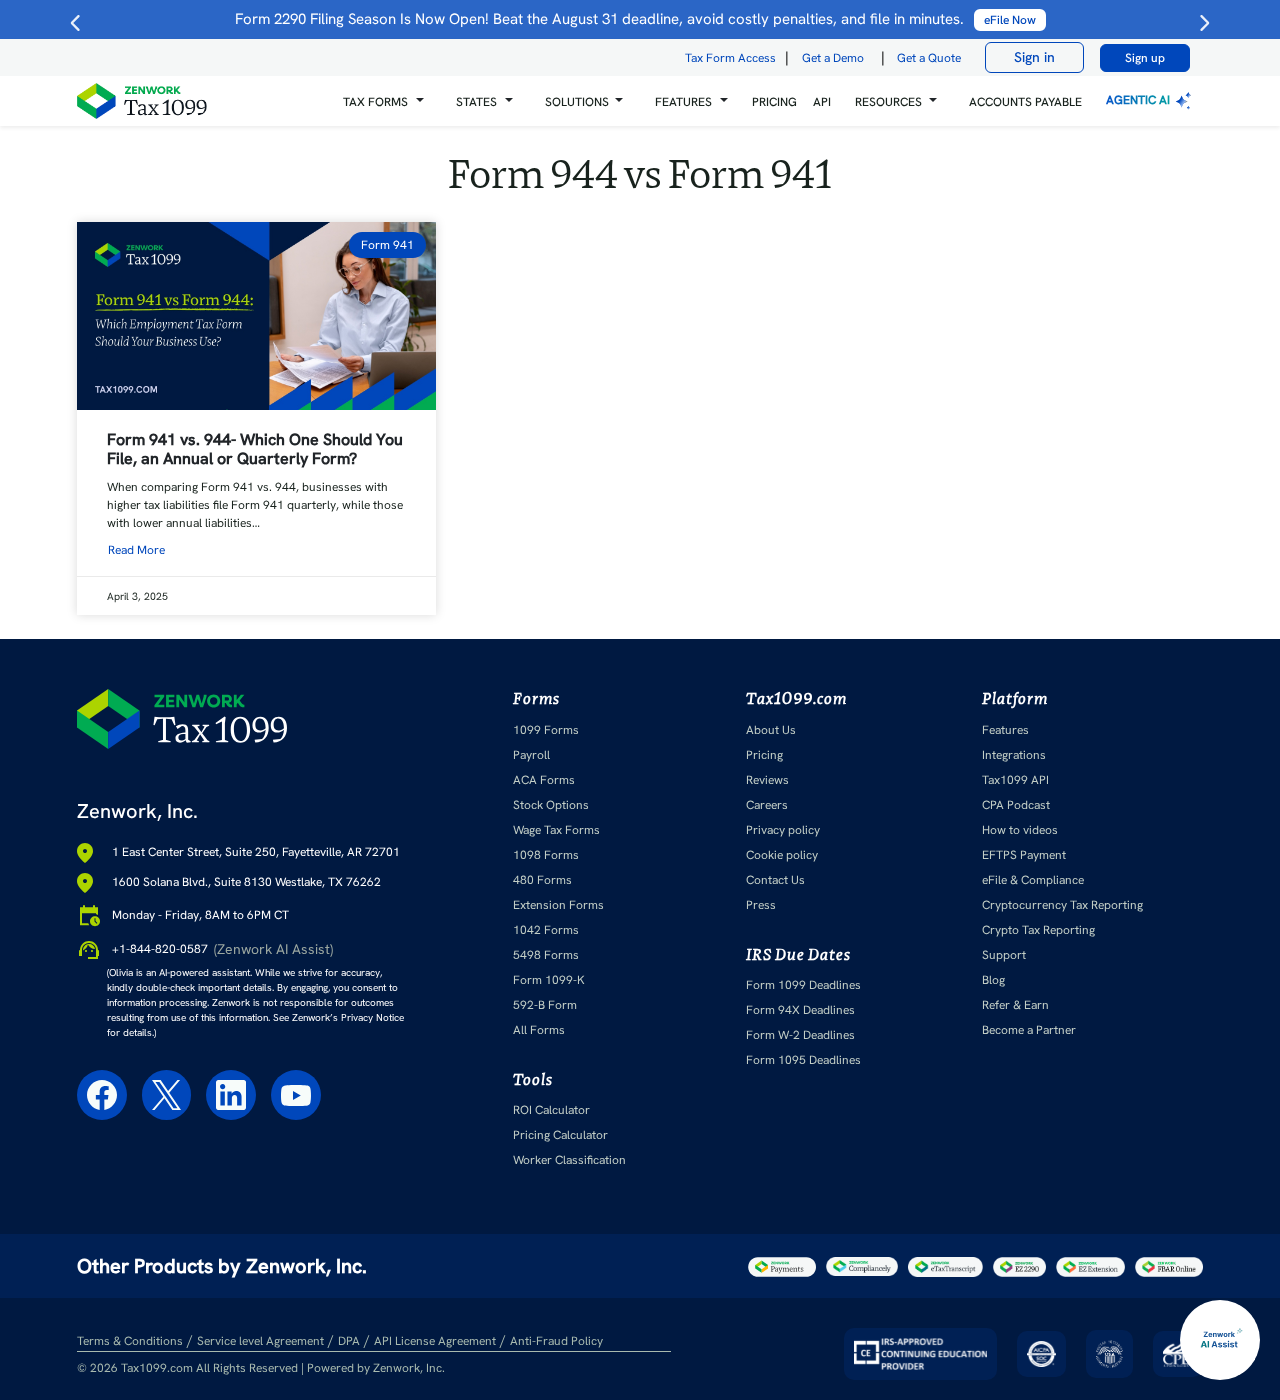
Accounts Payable (1025, 102)
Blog (993, 980)
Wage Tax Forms (556, 830)
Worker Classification (569, 1160)
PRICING (774, 102)
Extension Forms (558, 905)
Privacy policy (783, 830)
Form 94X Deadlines (800, 1010)
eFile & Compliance (1033, 880)
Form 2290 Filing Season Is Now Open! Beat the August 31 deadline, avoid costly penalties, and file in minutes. (635, 19)
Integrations (1014, 755)
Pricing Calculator (560, 1135)
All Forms (539, 1030)
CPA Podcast (1016, 805)
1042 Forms (546, 930)
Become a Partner (1029, 1030)
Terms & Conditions (130, 1341)
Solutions (577, 102)
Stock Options (551, 805)
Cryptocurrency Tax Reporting (1062, 905)
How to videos (1020, 830)
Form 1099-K (549, 980)
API (822, 102)
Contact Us (775, 880)
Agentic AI (1139, 100)
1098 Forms (546, 855)
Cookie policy (782, 855)
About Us (771, 730)
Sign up (1145, 58)
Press (761, 905)
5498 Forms (546, 955)
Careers (767, 805)
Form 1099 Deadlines (803, 985)
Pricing (764, 755)
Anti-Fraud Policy (556, 1341)
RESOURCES (888, 102)
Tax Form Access (730, 58)
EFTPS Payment (1024, 855)
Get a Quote (929, 58)
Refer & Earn (1015, 1005)
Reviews (767, 780)
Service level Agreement (260, 1341)
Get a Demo (833, 58)
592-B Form (545, 1005)
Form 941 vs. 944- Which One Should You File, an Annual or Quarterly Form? (255, 449)
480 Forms (542, 880)
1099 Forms (546, 730)
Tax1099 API (1015, 780)
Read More (136, 550)
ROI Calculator (551, 1110)
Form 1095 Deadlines (803, 1060)
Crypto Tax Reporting (1038, 930)
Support (1004, 955)
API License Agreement (435, 1341)
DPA (349, 1341)
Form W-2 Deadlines (800, 1035)
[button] (383, 101)
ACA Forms (544, 780)
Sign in (1034, 57)
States (476, 102)
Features (1005, 730)
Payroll (531, 755)
